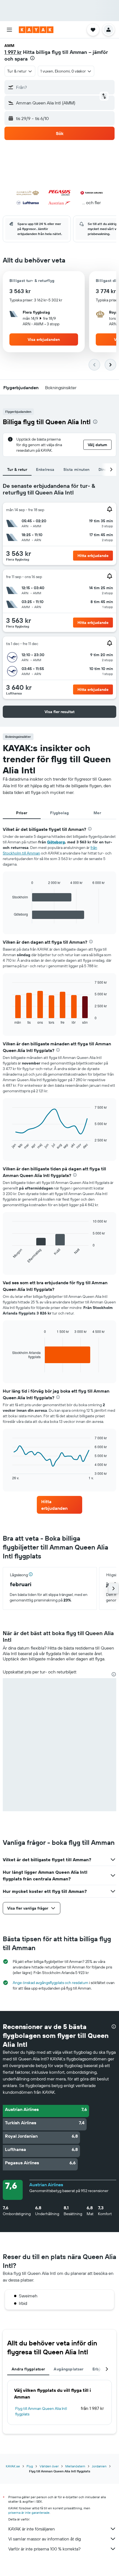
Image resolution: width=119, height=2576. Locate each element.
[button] (9, 30)
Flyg (30, 2466)
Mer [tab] (97, 813)
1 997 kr (13, 52)
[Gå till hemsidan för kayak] (36, 30)
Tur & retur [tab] (17, 469)
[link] (59, 1505)
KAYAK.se (13, 2466)
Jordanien (99, 2466)
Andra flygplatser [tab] (28, 2369)
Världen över (49, 2466)
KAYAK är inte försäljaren (32, 2529)
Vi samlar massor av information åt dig (45, 2539)
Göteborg (56, 842)
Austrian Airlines (46, 2185)
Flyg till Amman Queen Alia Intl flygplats (41, 2411)
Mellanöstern (75, 2466)
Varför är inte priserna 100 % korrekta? (44, 2549)
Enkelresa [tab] (45, 469)
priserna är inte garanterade (29, 2513)
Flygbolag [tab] (59, 813)
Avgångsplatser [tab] (68, 2369)
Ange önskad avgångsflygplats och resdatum (51, 1983)
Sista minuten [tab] (77, 469)
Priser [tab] (22, 813)
